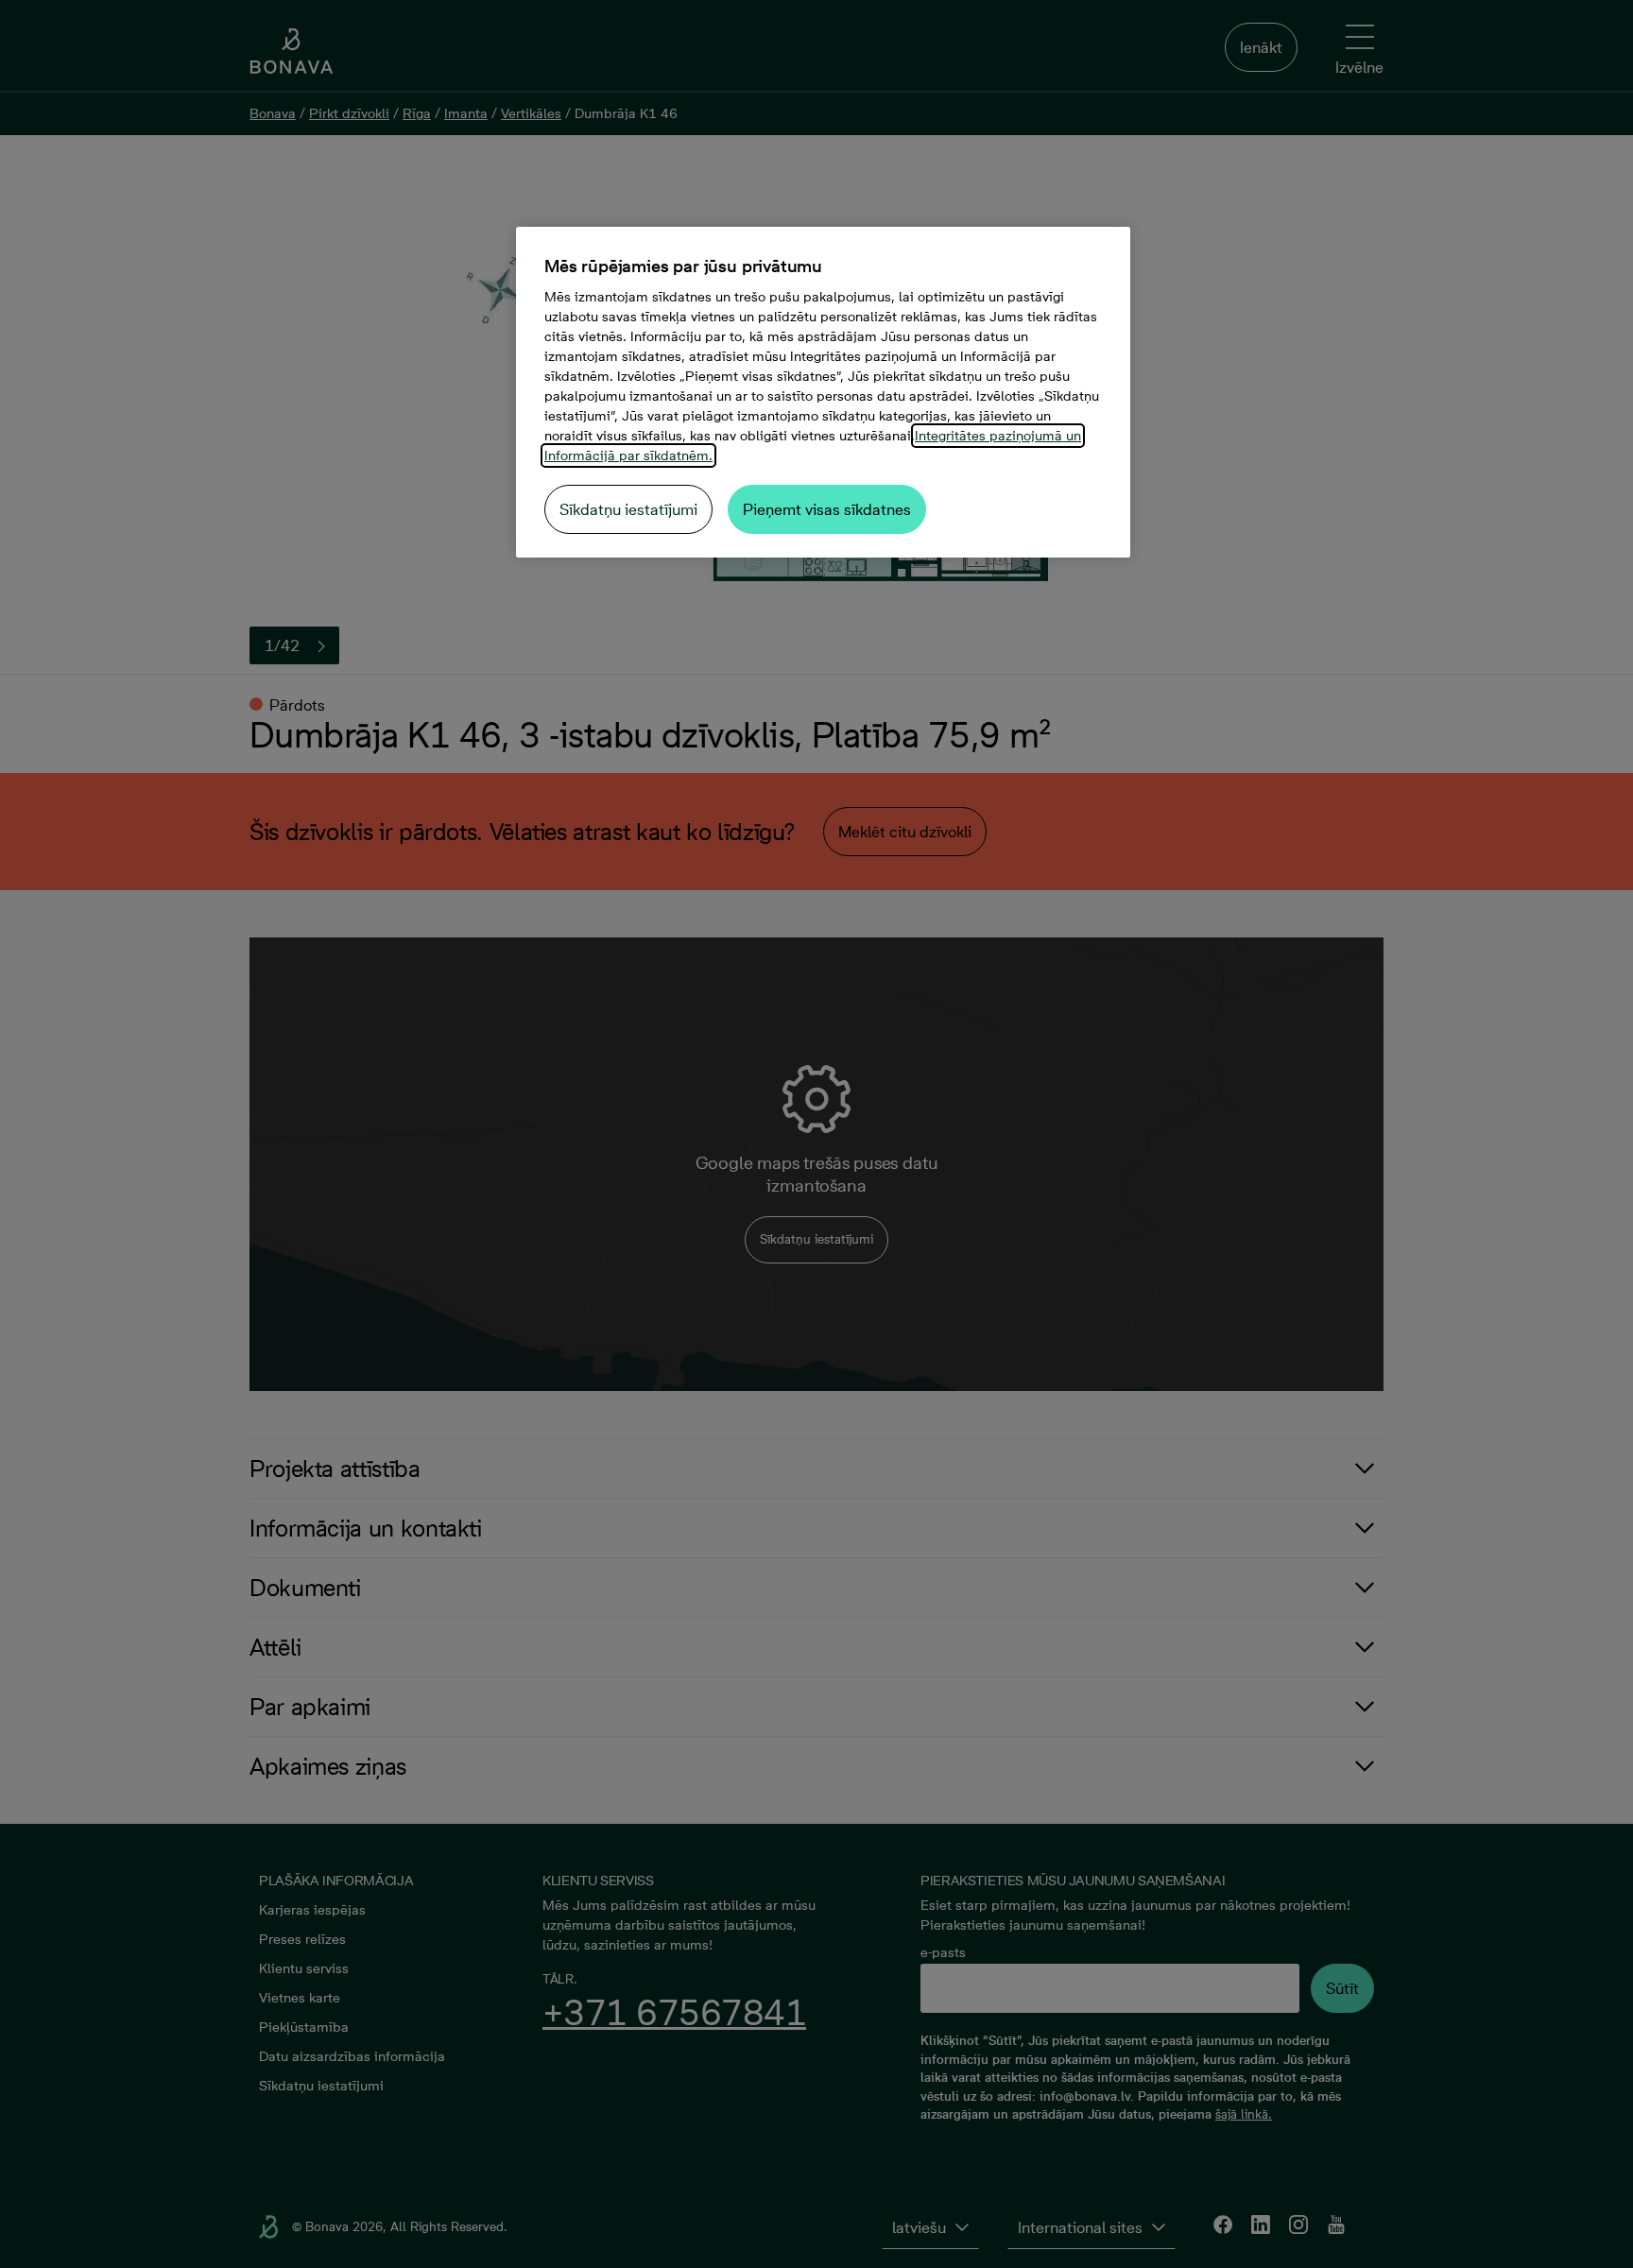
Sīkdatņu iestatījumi (628, 509)
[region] (823, 392)
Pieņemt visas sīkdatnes (827, 509)
